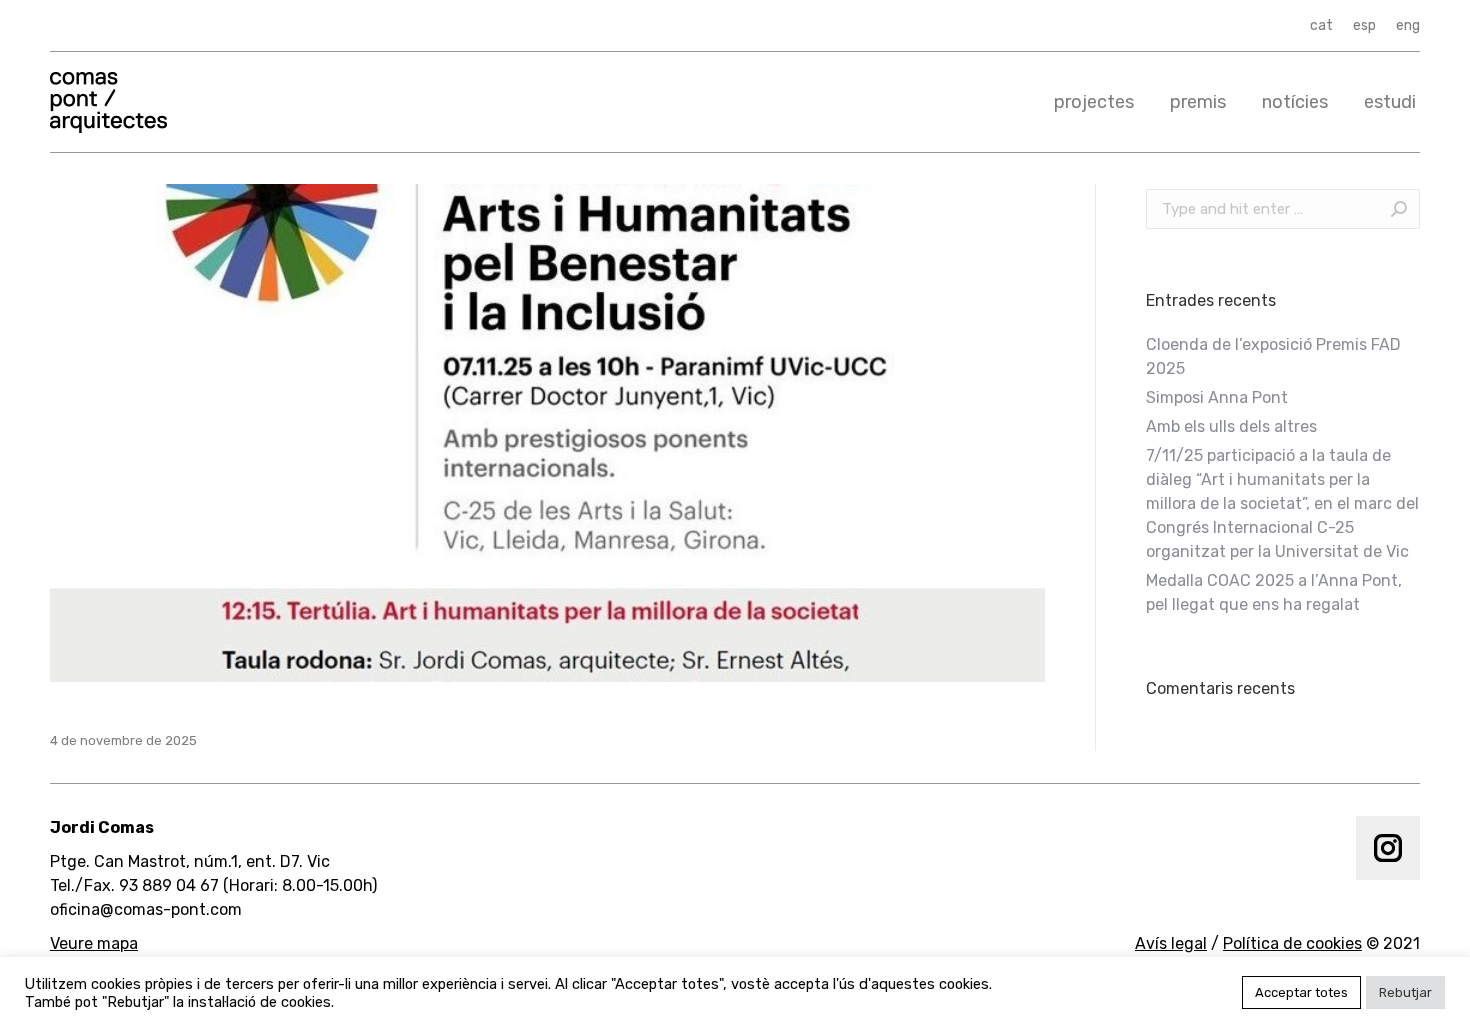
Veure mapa (94, 943)
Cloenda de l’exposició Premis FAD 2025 (1273, 356)
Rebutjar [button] (1405, 992)
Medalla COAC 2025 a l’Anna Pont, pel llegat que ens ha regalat (1274, 592)
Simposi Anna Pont (1217, 397)
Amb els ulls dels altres (1231, 426)
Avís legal (1171, 943)
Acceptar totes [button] (1301, 992)
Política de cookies (1292, 943)
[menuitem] (1321, 26)
